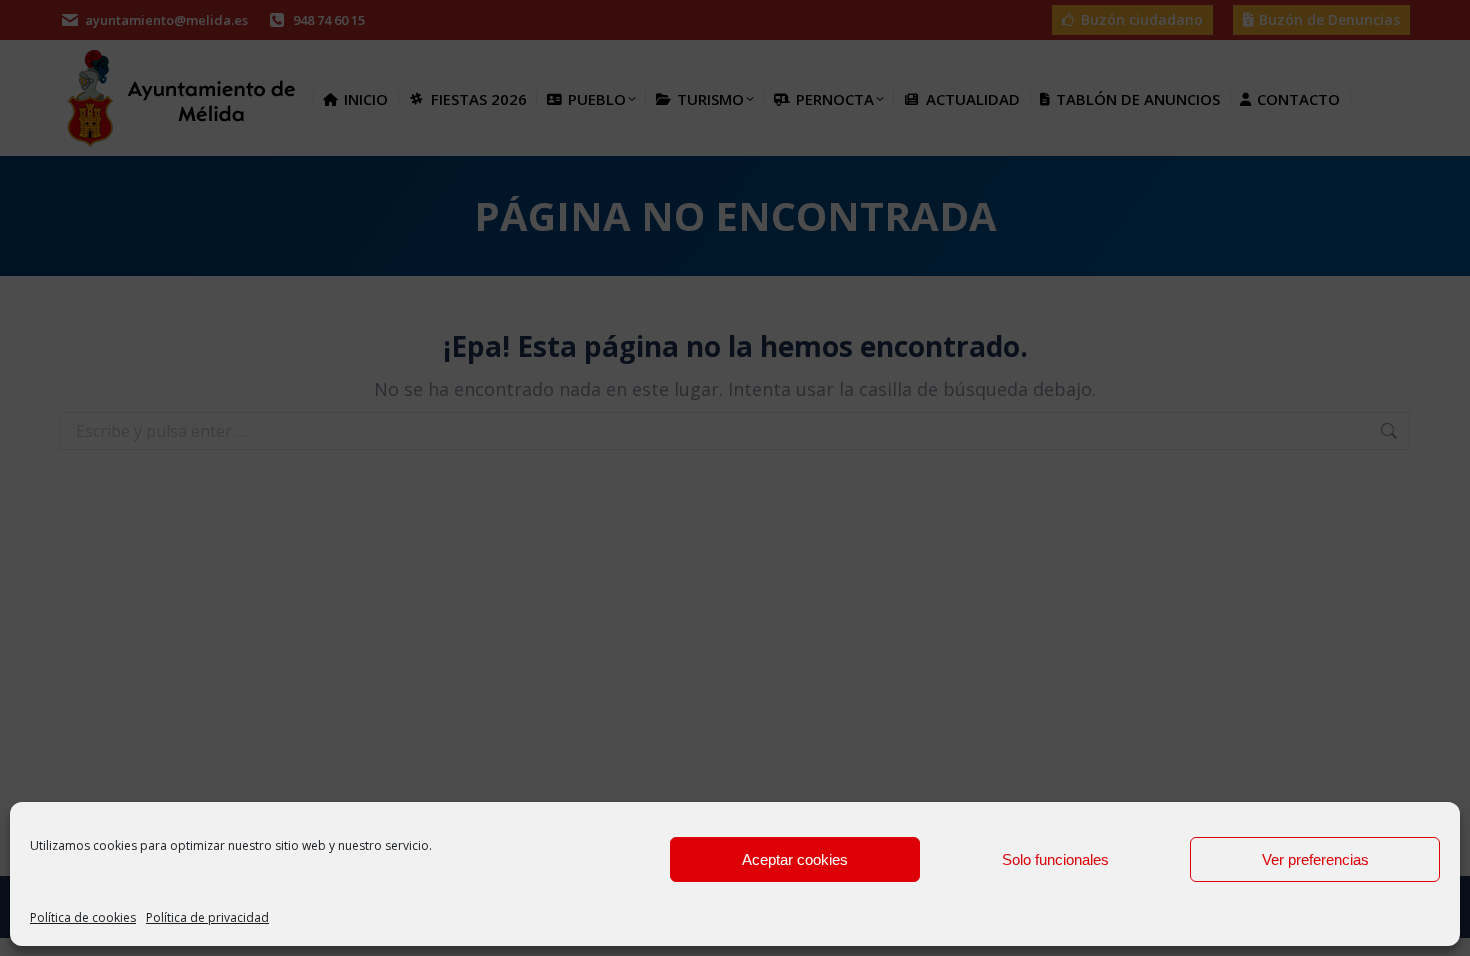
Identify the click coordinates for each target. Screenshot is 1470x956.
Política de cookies (83, 917)
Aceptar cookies (795, 859)
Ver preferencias (1315, 859)
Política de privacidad (207, 917)
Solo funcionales (1055, 859)
